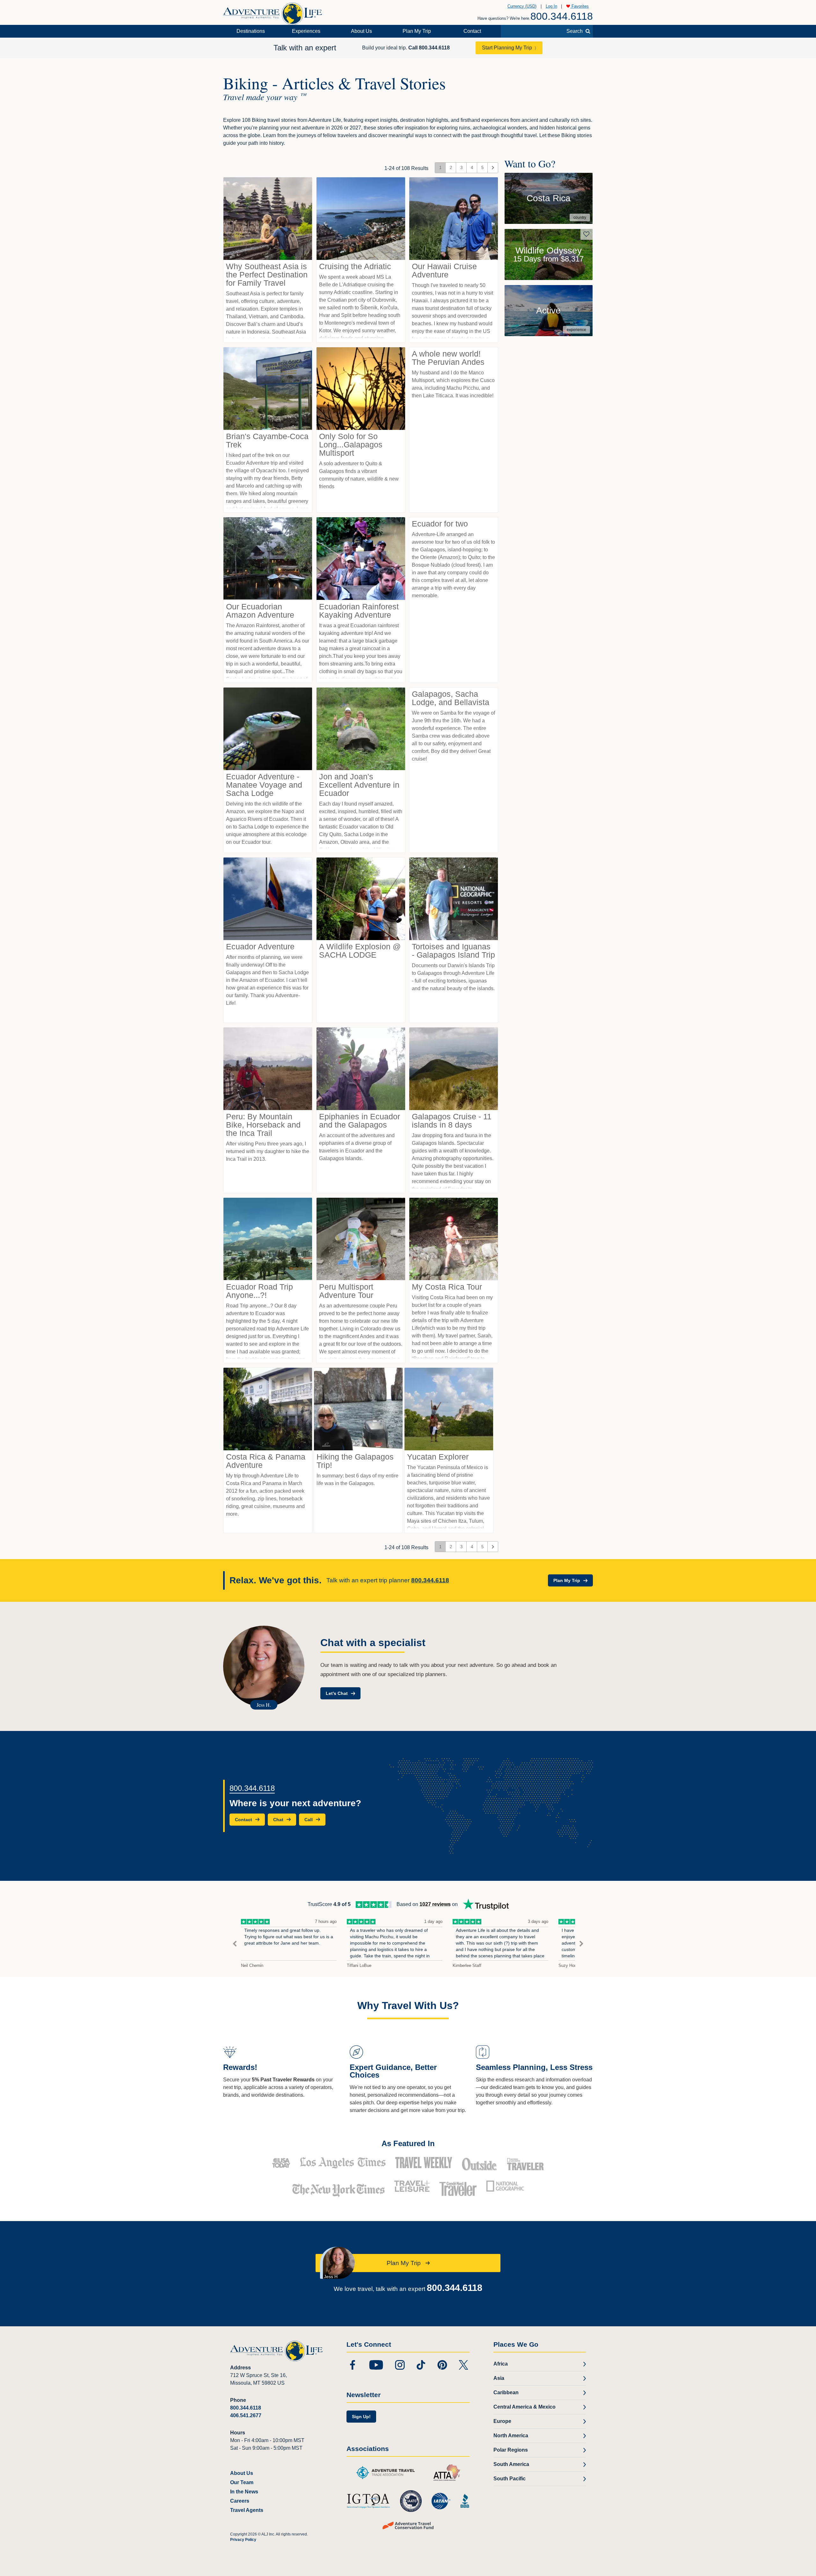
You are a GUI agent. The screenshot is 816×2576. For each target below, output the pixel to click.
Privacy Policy (243, 2540)
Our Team (242, 2482)
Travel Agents (247, 2510)
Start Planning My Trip (507, 48)
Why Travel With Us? (408, 2006)
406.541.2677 (246, 2415)
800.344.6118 (562, 16)
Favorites (579, 6)
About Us (361, 31)
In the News (244, 2492)
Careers (240, 2501)
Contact (472, 31)
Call (429, 48)
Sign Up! (361, 2417)
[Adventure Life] (273, 11)
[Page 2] (493, 168)
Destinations (251, 31)
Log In (551, 6)
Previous (235, 1944)
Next (581, 1944)
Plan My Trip (417, 31)
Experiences (306, 31)
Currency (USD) (522, 6)
